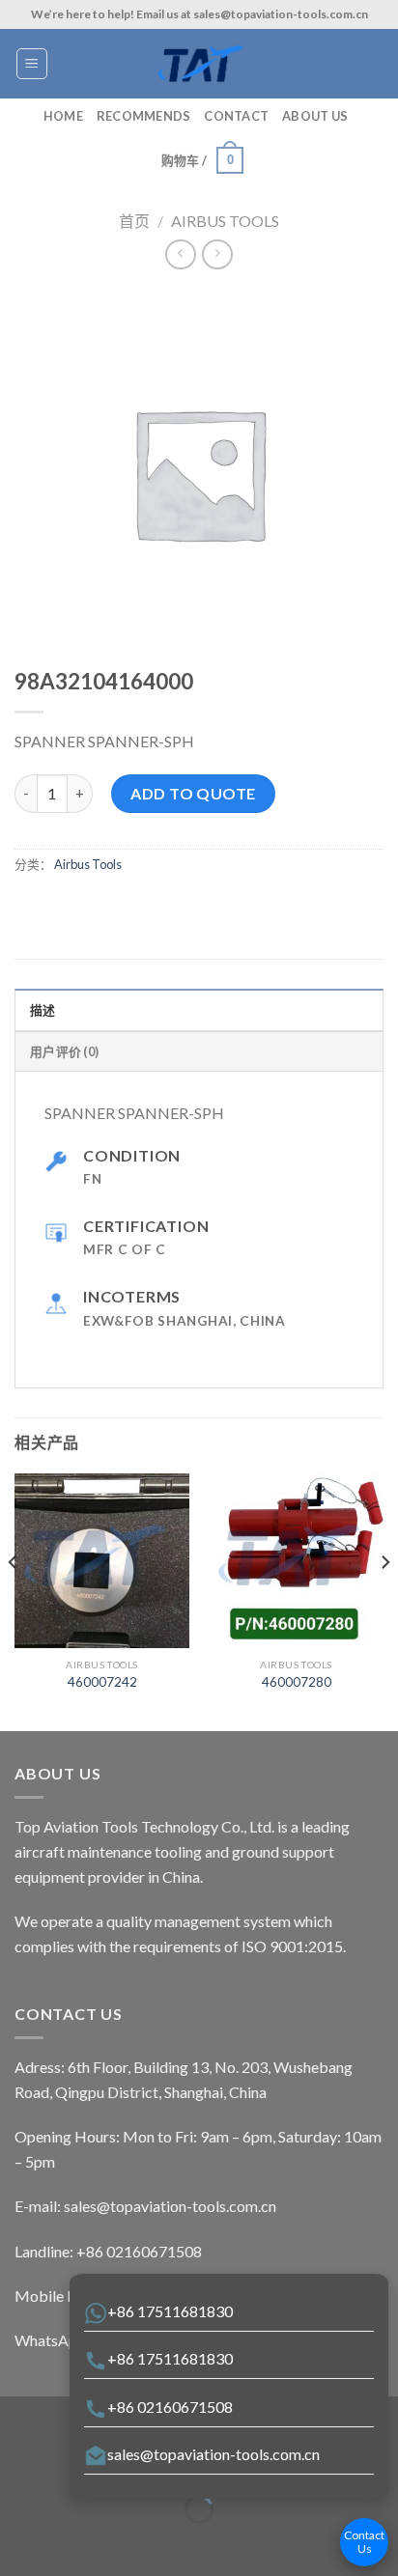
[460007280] (296, 1561)
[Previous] (14, 1600)
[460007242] (102, 1561)
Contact (236, 116)
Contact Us (364, 2542)
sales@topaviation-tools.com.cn (213, 2454)
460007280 (297, 1682)
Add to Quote (193, 793)
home (63, 116)
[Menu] (32, 64)
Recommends (144, 116)
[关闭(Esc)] (19, 2462)
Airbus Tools (225, 221)
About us (315, 116)
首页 (134, 221)
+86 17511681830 (170, 2311)
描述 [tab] (43, 1010)
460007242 (102, 1682)
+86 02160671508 (170, 2407)
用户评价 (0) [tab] (64, 1051)
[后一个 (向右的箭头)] (75, 2543)
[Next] (384, 1600)
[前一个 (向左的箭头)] (19, 2543)
